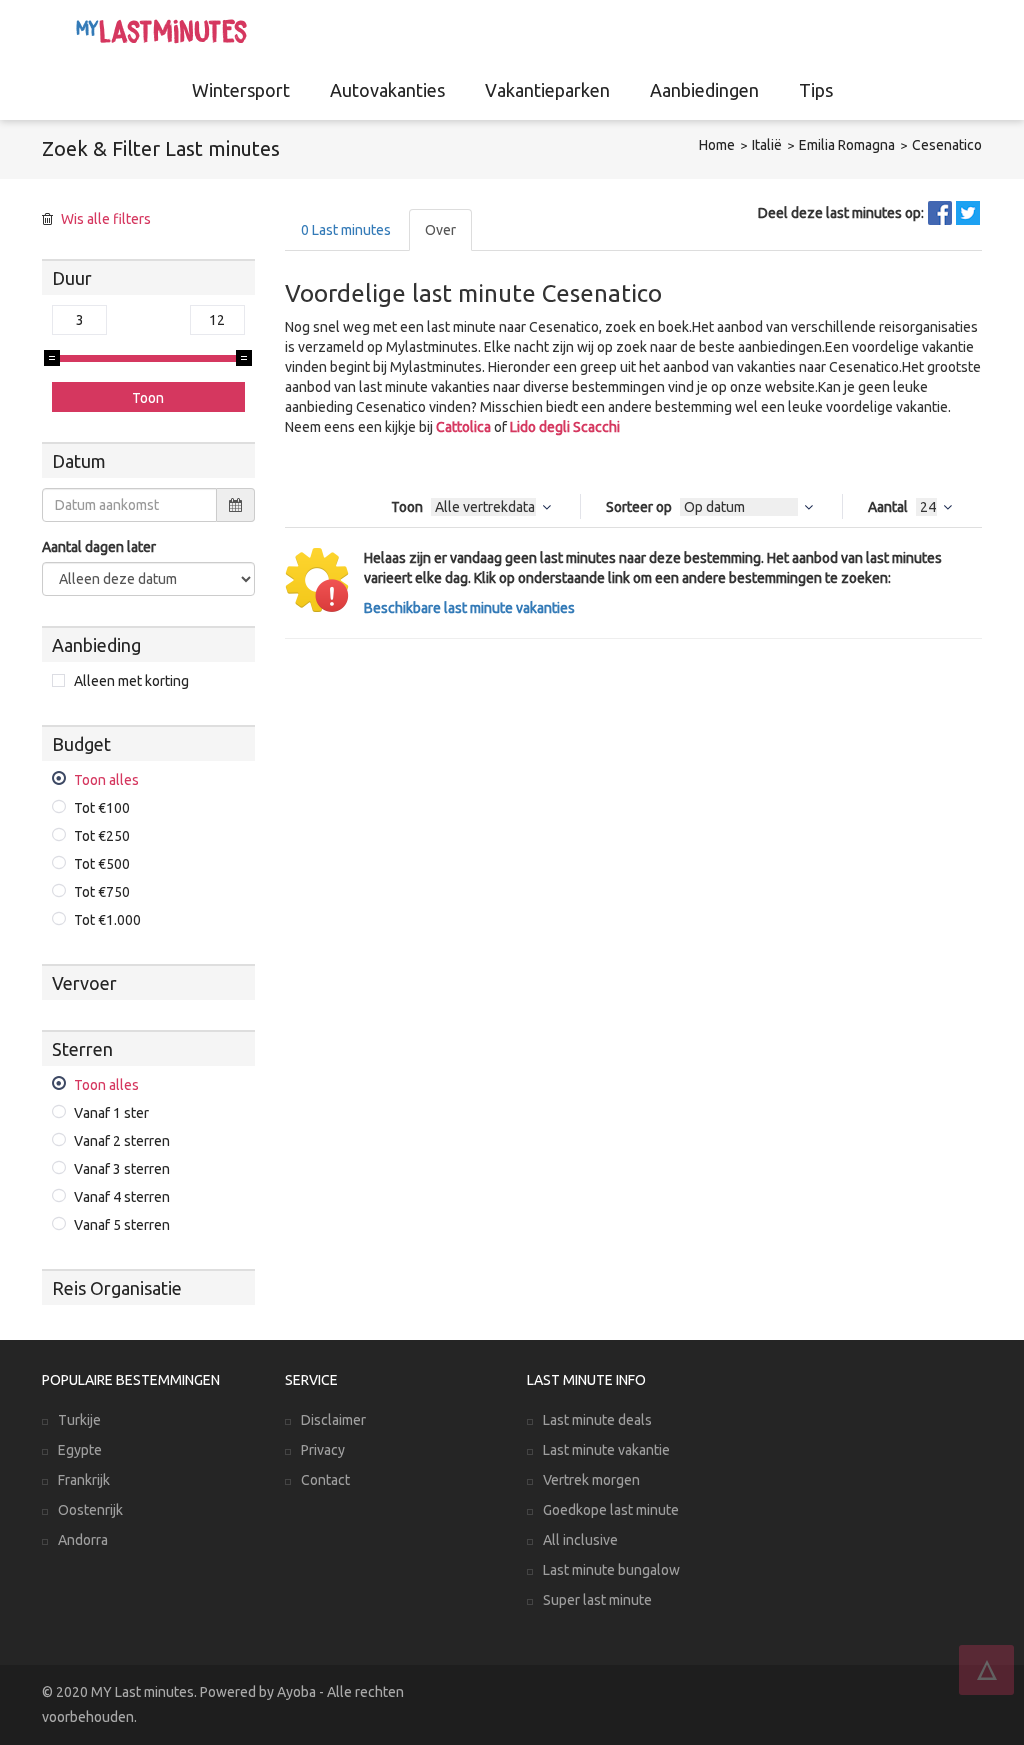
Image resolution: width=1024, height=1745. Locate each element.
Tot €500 (102, 864)
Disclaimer (333, 1420)
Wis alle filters (106, 219)
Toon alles (106, 780)
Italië (767, 145)
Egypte (80, 1450)
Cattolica (463, 427)
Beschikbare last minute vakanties (469, 608)
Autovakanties (387, 90)
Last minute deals (597, 1420)
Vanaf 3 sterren (122, 1169)
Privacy (323, 1450)
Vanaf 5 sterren (122, 1225)
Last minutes (346, 230)
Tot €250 (102, 836)
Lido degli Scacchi (565, 427)
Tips (816, 90)
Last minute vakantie (606, 1450)
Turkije (79, 1420)
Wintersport (241, 90)
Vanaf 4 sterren (122, 1197)
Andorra (83, 1540)
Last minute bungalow (611, 1570)
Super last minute (597, 1600)
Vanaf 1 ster (111, 1113)
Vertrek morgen (591, 1480)
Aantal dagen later (99, 547)
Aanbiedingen (704, 90)
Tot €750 (102, 892)
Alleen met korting (131, 681)
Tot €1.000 (107, 920)
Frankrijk (84, 1480)
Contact (325, 1480)
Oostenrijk (90, 1510)
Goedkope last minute (611, 1510)
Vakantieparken (547, 90)
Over (440, 230)
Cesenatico (947, 145)
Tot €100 (102, 808)
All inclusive (580, 1540)
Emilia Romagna (847, 145)
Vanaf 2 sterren (122, 1141)
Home (717, 145)
